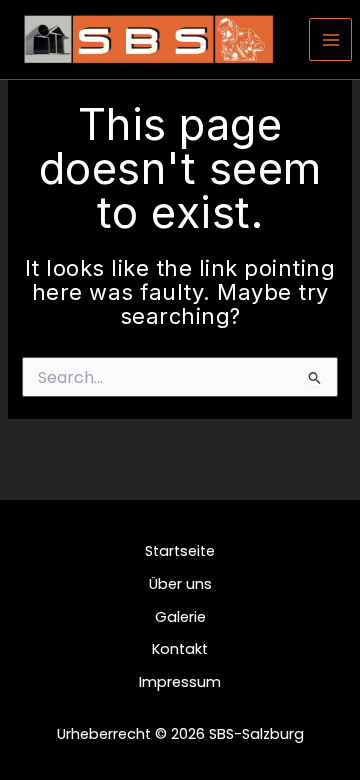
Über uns (180, 584)
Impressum (180, 682)
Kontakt (180, 649)
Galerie (180, 617)
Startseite (180, 551)
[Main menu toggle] (331, 40)
